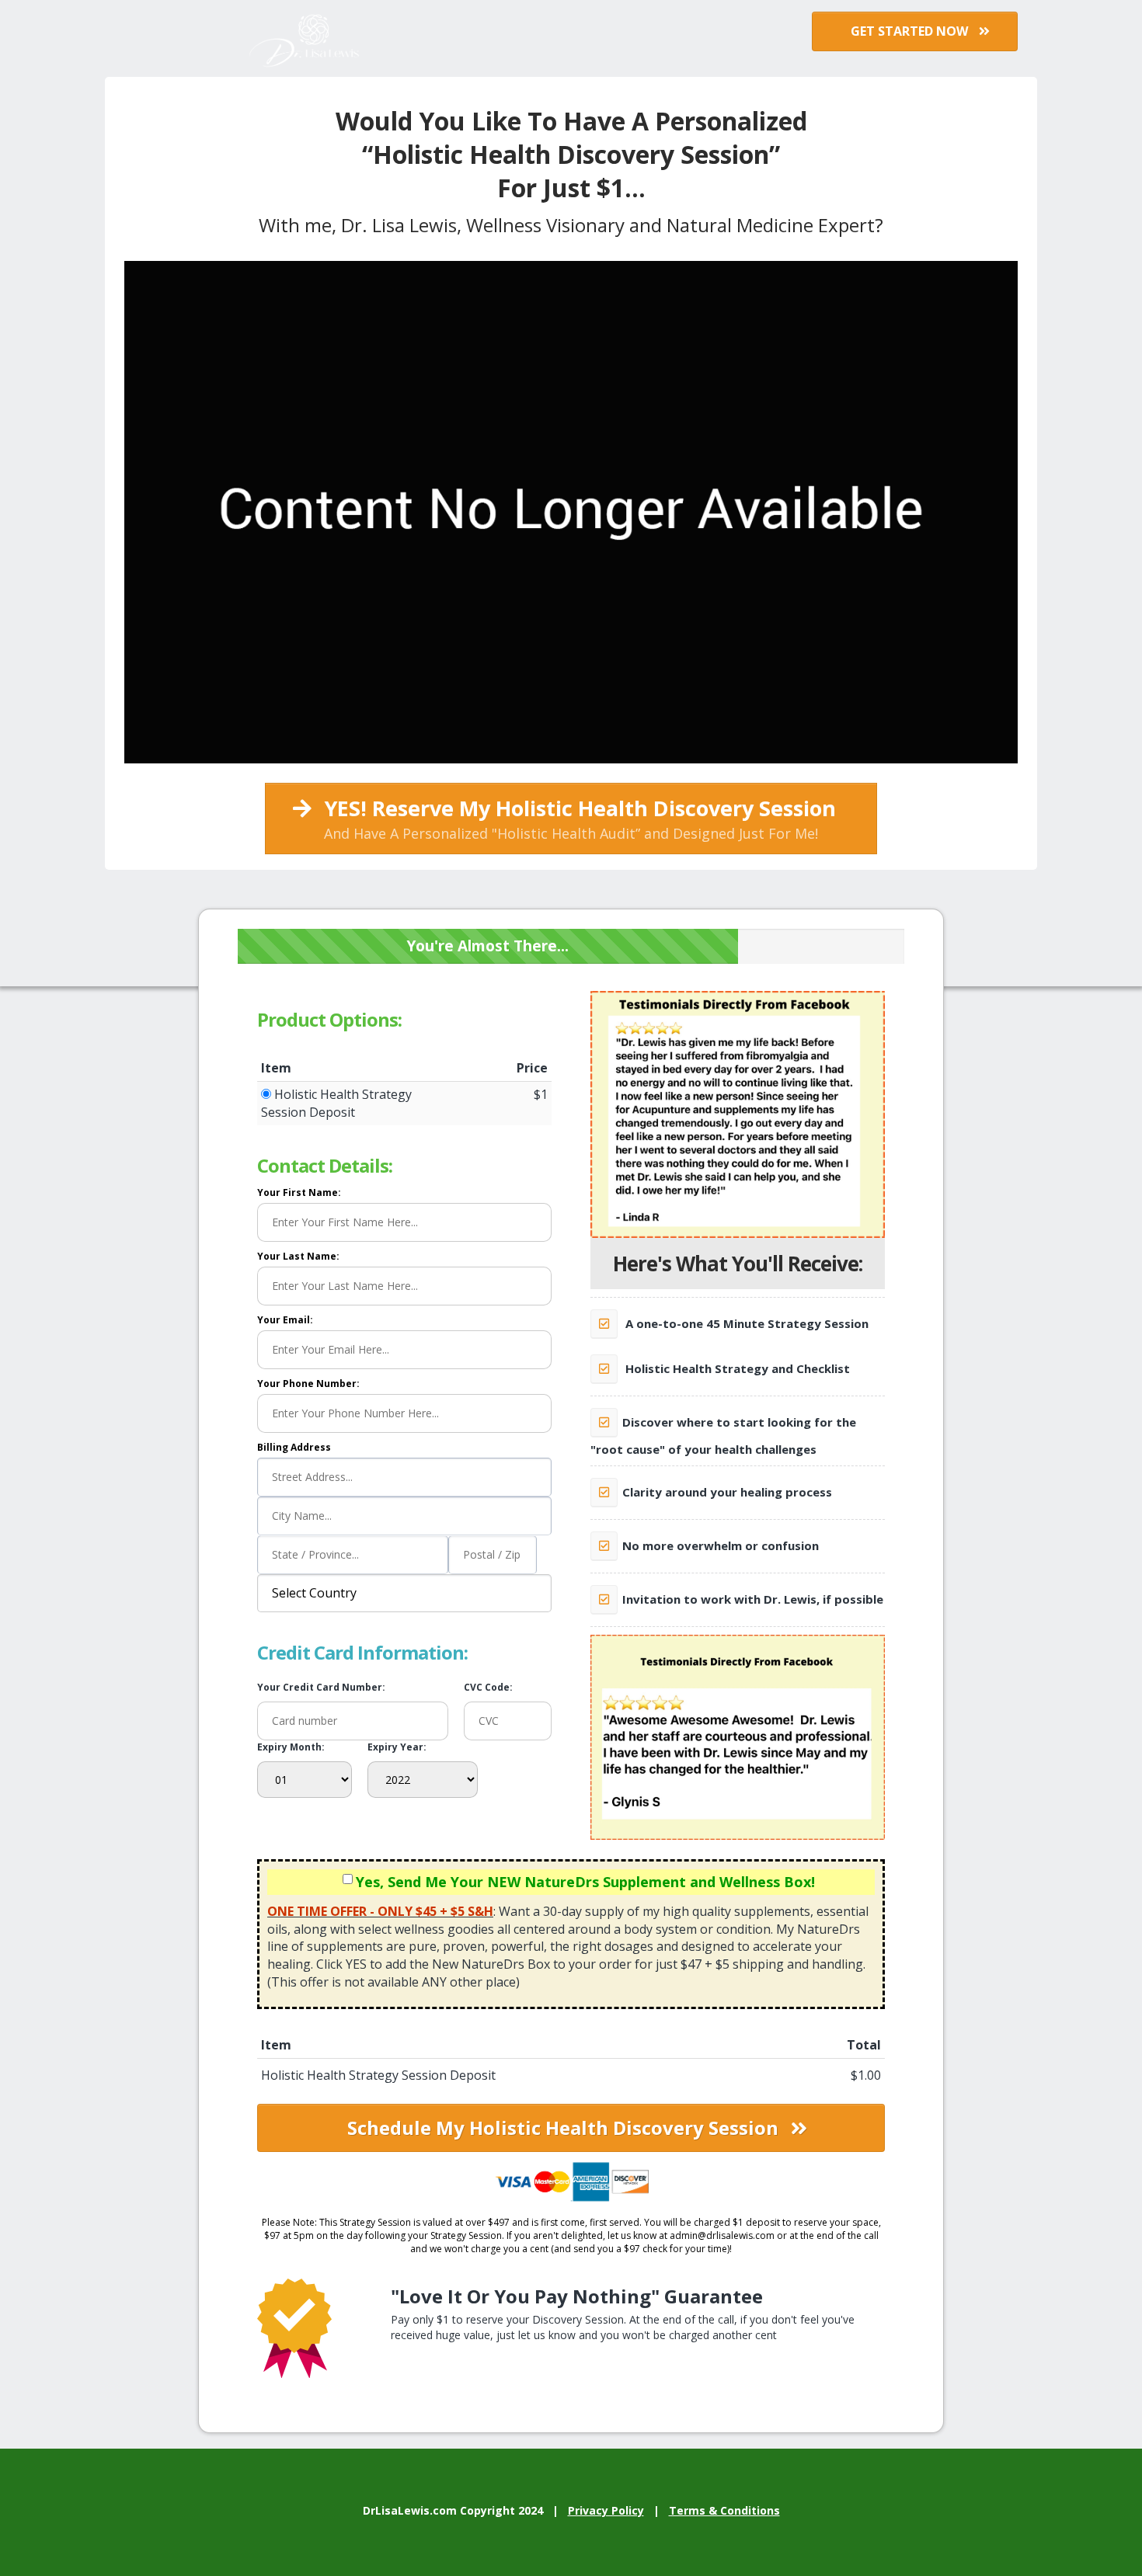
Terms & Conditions (724, 2510)
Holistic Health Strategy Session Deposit (336, 1103)
